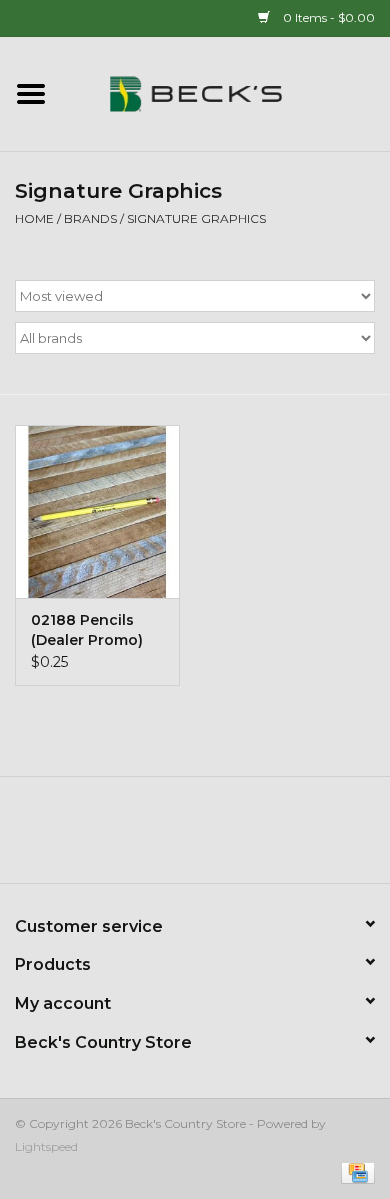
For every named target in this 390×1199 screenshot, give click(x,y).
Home (34, 218)
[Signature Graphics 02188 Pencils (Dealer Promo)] (97, 511)
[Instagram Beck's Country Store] (249, 837)
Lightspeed (46, 1146)
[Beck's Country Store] (226, 93)
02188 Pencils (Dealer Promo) (87, 630)
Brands (90, 218)
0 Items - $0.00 (327, 17)
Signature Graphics (196, 218)
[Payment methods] (354, 1171)
